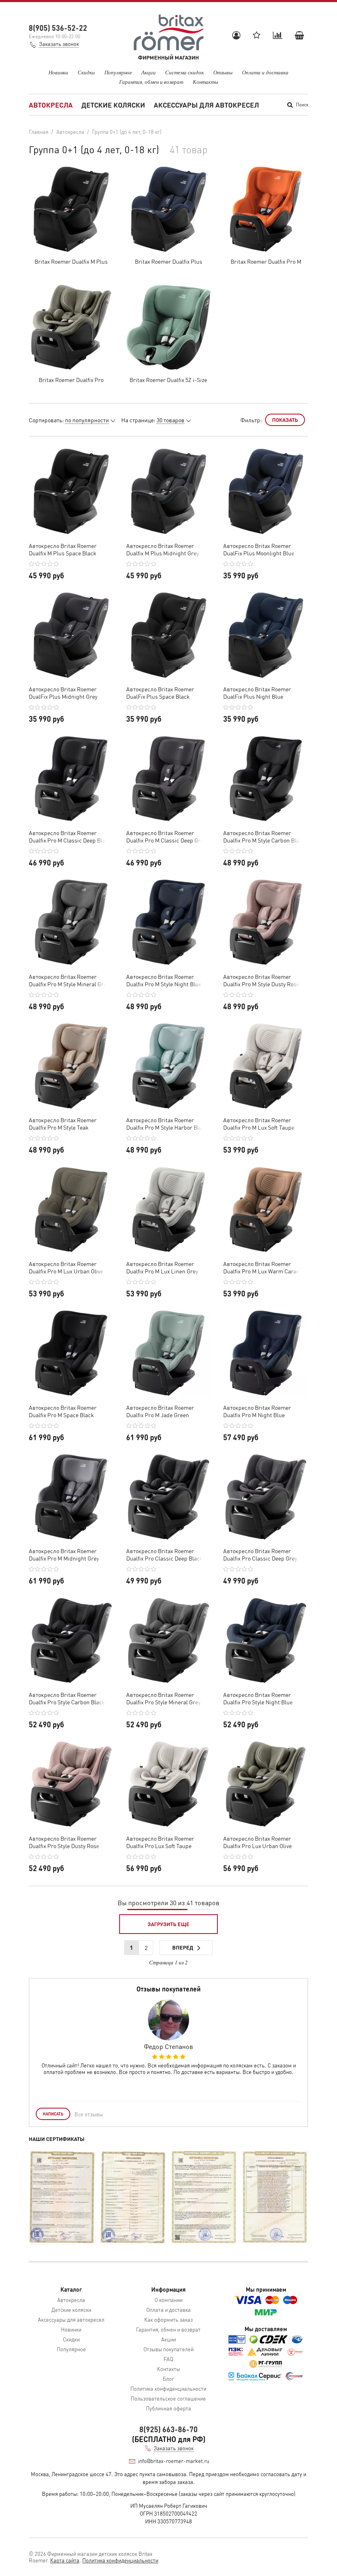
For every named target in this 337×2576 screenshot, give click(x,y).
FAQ (168, 2359)
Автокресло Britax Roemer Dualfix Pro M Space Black (63, 1411)
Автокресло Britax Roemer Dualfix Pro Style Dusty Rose (64, 1842)
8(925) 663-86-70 (168, 2429)
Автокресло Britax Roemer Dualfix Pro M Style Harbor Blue (166, 1123)
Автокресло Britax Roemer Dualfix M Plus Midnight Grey (163, 549)
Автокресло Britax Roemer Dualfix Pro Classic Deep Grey (260, 1554)
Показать (285, 420)
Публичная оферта (168, 2408)
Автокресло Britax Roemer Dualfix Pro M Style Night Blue (164, 980)
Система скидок (185, 72)
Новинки (58, 72)
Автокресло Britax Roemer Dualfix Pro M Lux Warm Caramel (264, 1267)
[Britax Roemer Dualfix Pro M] (266, 209)
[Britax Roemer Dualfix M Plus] (71, 209)
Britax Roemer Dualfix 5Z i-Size (168, 380)
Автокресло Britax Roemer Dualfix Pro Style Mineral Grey (163, 1698)
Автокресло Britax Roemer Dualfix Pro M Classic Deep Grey (166, 836)
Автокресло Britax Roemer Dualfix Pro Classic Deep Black (164, 1554)
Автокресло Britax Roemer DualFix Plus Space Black (160, 693)
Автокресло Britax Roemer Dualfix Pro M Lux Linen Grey (162, 1267)
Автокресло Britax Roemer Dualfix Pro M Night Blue (257, 1411)
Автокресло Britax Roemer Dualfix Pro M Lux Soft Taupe (259, 1123)
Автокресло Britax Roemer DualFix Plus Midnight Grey (63, 693)
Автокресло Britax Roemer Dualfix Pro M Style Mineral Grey (69, 980)
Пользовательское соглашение (168, 2398)
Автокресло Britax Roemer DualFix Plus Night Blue (257, 693)
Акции (149, 72)
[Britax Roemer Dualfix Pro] (71, 327)
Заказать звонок (59, 44)
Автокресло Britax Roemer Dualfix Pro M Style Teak (63, 1123)
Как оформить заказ (168, 2319)
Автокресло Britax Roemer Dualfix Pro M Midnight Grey (64, 1554)
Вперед (183, 1947)
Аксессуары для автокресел (206, 105)
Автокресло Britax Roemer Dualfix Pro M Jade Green (160, 1411)
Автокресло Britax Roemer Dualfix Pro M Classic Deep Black (70, 836)
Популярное (118, 72)
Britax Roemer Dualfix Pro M (266, 261)
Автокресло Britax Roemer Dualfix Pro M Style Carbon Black (264, 836)
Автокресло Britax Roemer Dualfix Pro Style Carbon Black (67, 1698)
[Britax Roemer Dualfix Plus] (169, 209)
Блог (168, 2379)
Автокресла (51, 105)
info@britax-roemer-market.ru (174, 2461)
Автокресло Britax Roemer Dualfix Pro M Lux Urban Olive (66, 1267)
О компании (168, 2300)
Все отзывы (89, 2114)
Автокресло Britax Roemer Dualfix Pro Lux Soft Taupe (160, 1842)
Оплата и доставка (265, 72)
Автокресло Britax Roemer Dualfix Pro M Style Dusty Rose (261, 980)
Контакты (205, 82)
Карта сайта (65, 2560)
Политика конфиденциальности (168, 2388)
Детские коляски (113, 105)
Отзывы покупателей (168, 2349)
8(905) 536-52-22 (58, 28)
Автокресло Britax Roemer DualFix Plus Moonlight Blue (259, 549)
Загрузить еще (168, 1924)
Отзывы (223, 72)
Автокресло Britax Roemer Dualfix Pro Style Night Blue (258, 1698)
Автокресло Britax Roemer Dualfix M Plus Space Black (63, 549)
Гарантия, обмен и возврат (151, 82)
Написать (53, 2114)
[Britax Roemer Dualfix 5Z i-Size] (169, 327)
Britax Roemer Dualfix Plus (168, 261)
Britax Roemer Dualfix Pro (71, 380)
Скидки (86, 72)
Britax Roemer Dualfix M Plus (71, 261)
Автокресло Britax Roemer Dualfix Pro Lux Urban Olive (257, 1842)
